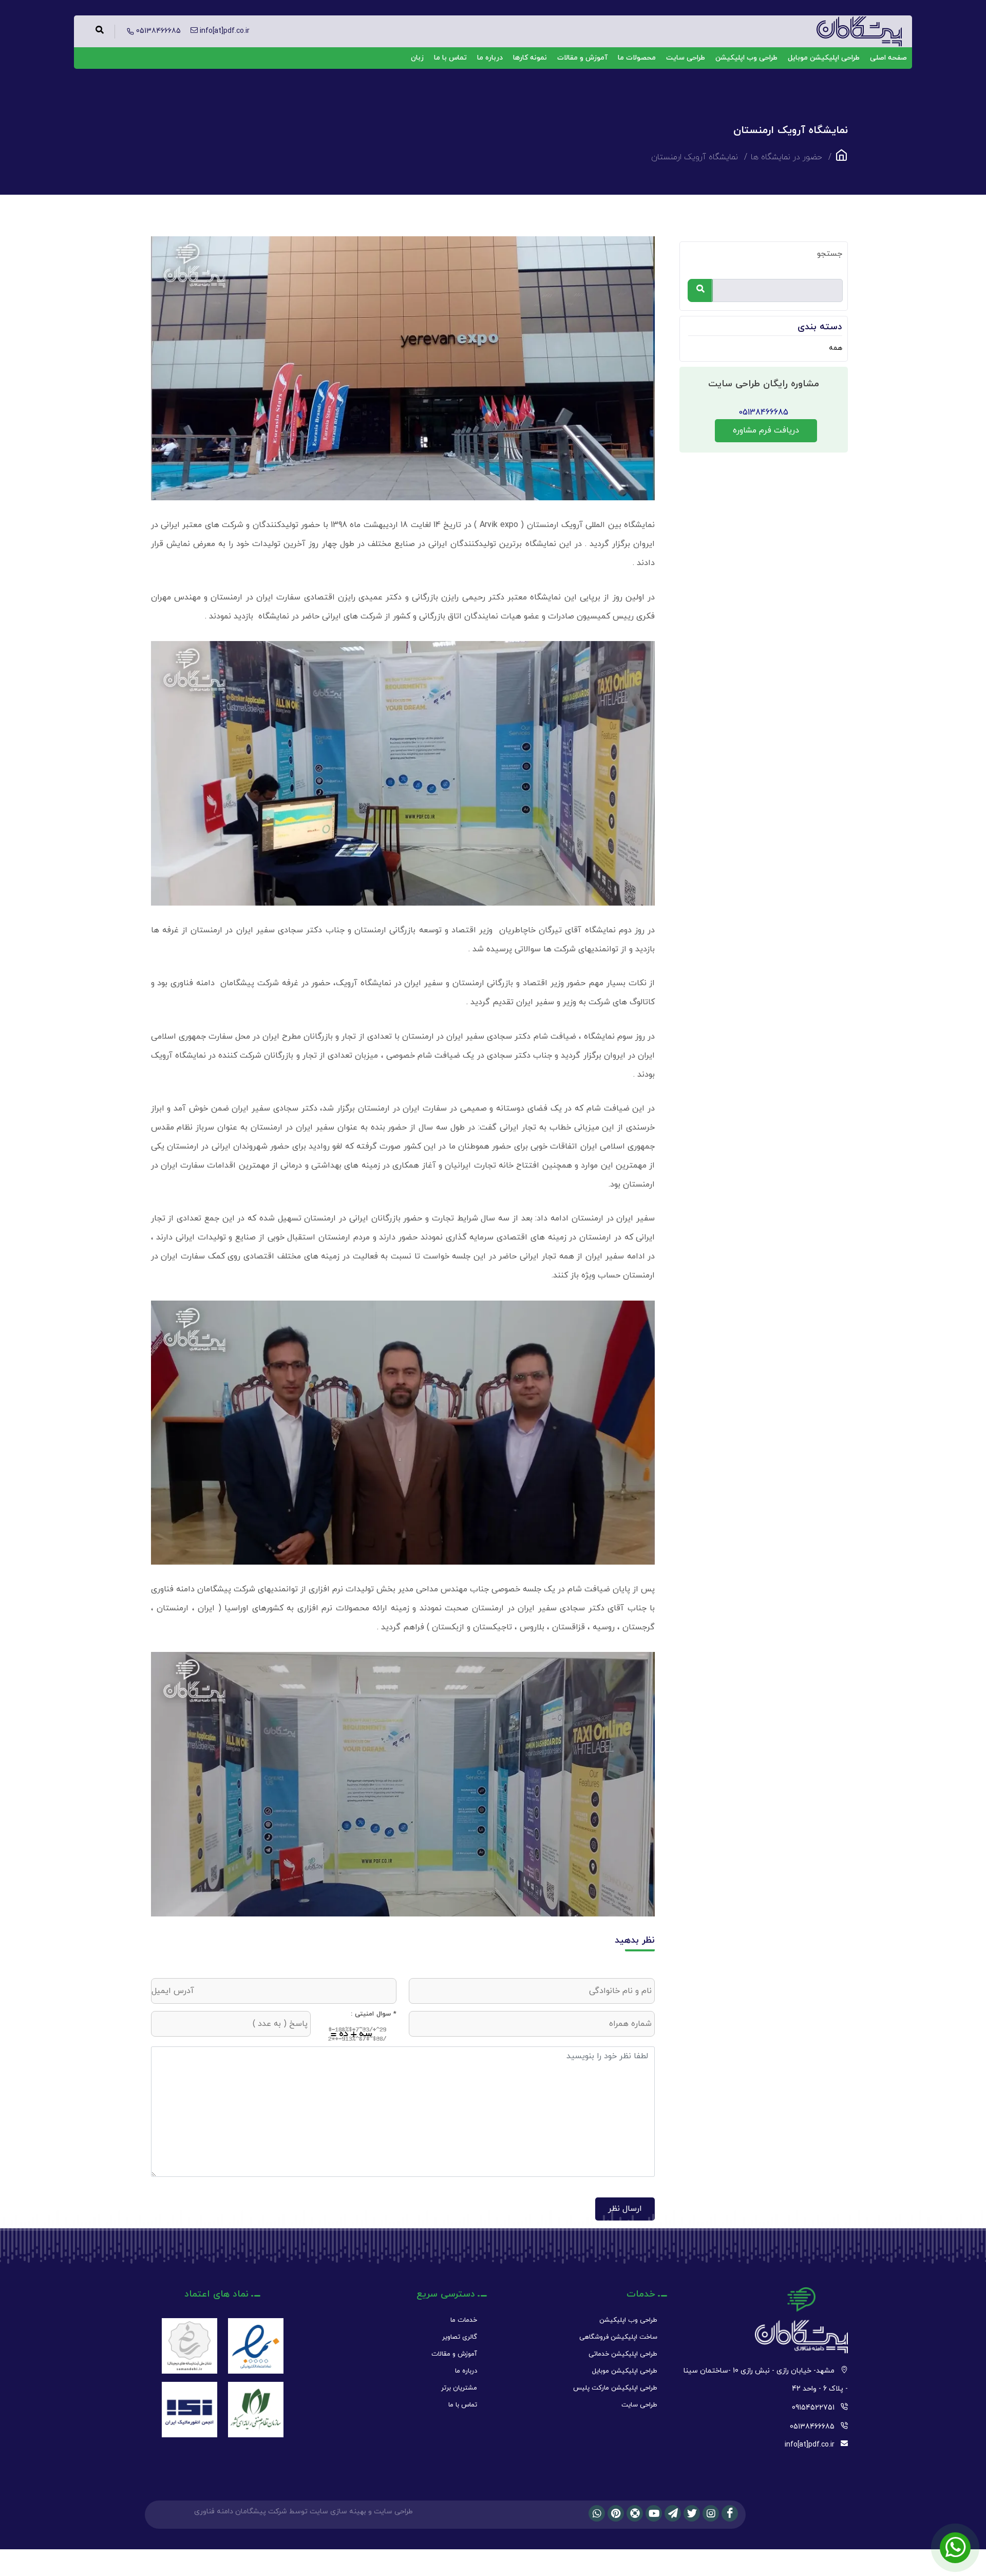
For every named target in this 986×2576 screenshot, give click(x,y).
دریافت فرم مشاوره (766, 430)
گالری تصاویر (460, 2337)
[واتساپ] (597, 2513)
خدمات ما (464, 2320)
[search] (100, 32)
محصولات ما (637, 58)
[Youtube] (654, 2513)
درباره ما (490, 58)
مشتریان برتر (459, 2388)
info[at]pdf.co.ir (810, 2445)
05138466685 (763, 412)
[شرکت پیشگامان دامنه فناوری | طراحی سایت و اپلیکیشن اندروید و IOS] (841, 158)
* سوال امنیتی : (374, 2014)
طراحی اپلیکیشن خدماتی (623, 2354)
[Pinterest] (616, 2513)
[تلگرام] (673, 2513)
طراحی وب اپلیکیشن (746, 58)
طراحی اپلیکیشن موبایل (824, 58)
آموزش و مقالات (582, 58)
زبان (417, 58)
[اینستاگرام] (711, 2513)
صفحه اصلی (888, 58)
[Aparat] (635, 2513)
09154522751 (813, 2408)
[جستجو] (700, 290)
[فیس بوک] (730, 2513)
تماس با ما (450, 58)
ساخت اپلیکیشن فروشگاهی (618, 2337)
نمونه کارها (530, 58)
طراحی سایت (686, 58)
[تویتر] (692, 2513)
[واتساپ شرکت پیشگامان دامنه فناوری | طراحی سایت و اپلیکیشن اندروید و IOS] (955, 2548)
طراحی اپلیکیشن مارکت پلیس (615, 2388)
